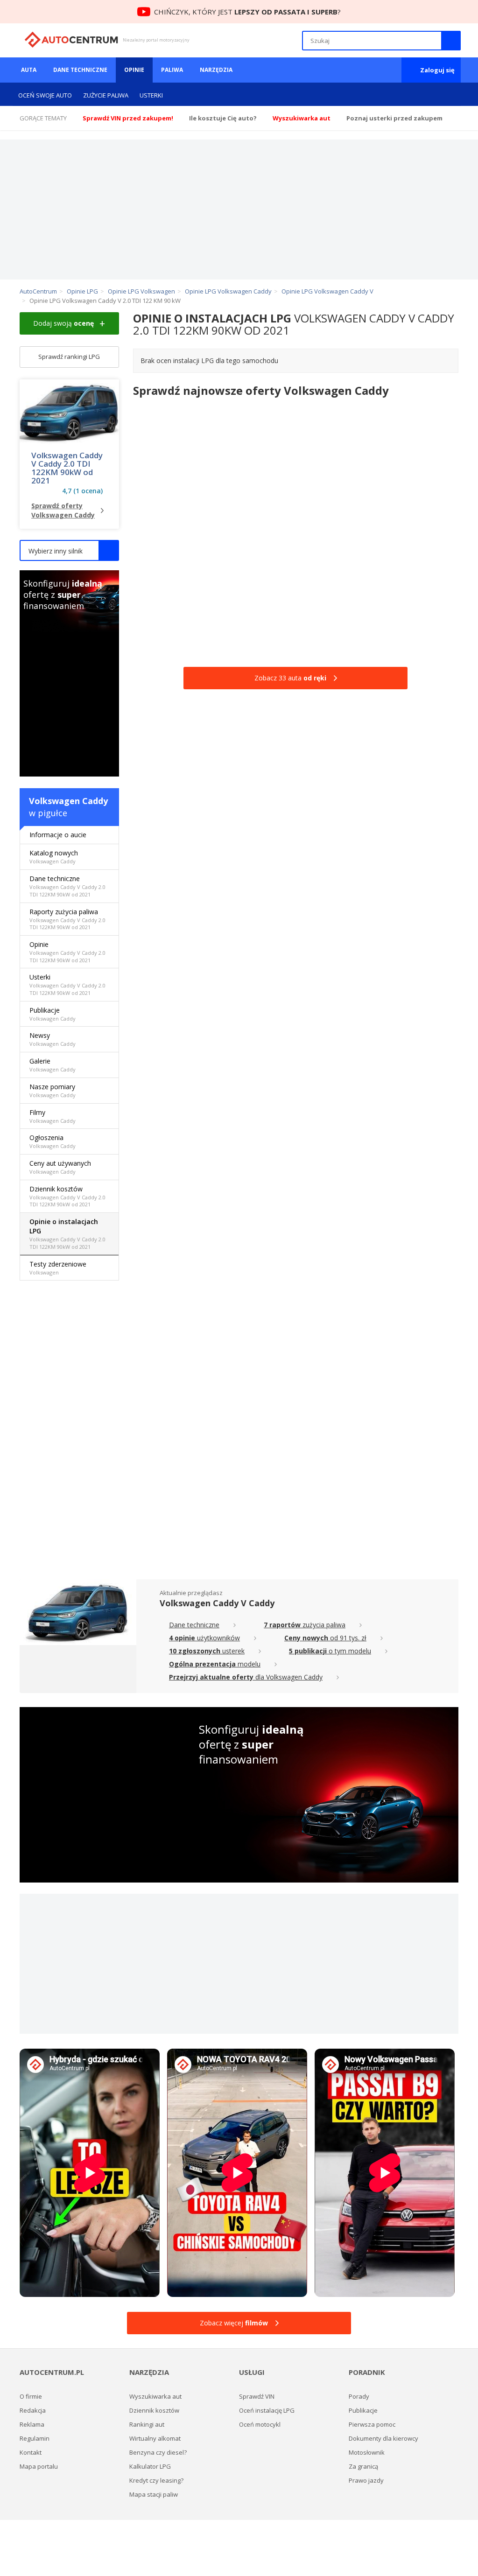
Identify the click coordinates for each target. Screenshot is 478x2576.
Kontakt (31, 2452)
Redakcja (33, 2410)
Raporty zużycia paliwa (67, 919)
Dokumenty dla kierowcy (383, 2438)
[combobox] (69, 550)
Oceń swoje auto (45, 95)
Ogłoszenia (53, 1141)
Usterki (151, 95)
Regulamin (35, 2438)
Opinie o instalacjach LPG (67, 1234)
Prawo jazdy (366, 2480)
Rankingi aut (147, 2424)
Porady (359, 2396)
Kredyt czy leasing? (156, 2480)
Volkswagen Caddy (68, 801)
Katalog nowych (54, 857)
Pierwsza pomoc (372, 2424)
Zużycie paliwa (106, 95)
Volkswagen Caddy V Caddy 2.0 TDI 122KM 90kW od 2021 (67, 468)
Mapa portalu (39, 2466)
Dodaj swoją (63, 323)
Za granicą (363, 2466)
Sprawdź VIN (257, 2396)
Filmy (53, 1116)
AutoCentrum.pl (71, 40)
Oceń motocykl (260, 2424)
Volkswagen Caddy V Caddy (217, 1603)
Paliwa (172, 70)
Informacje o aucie (58, 835)
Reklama (32, 2424)
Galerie (53, 1065)
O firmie (31, 2396)
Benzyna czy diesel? (158, 2452)
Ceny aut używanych (60, 1167)
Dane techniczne (80, 70)
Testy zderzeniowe (58, 1268)
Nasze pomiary (53, 1090)
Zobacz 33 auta (290, 678)
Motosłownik (367, 2452)
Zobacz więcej (234, 2323)
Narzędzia (216, 70)
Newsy (53, 1039)
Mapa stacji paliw (154, 2494)
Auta (29, 70)
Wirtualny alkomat (155, 2438)
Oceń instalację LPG (267, 2410)
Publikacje (53, 1014)
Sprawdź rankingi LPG (69, 357)
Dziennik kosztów (67, 1196)
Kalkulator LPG (150, 2466)
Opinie (134, 70)
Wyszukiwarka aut (155, 2396)
